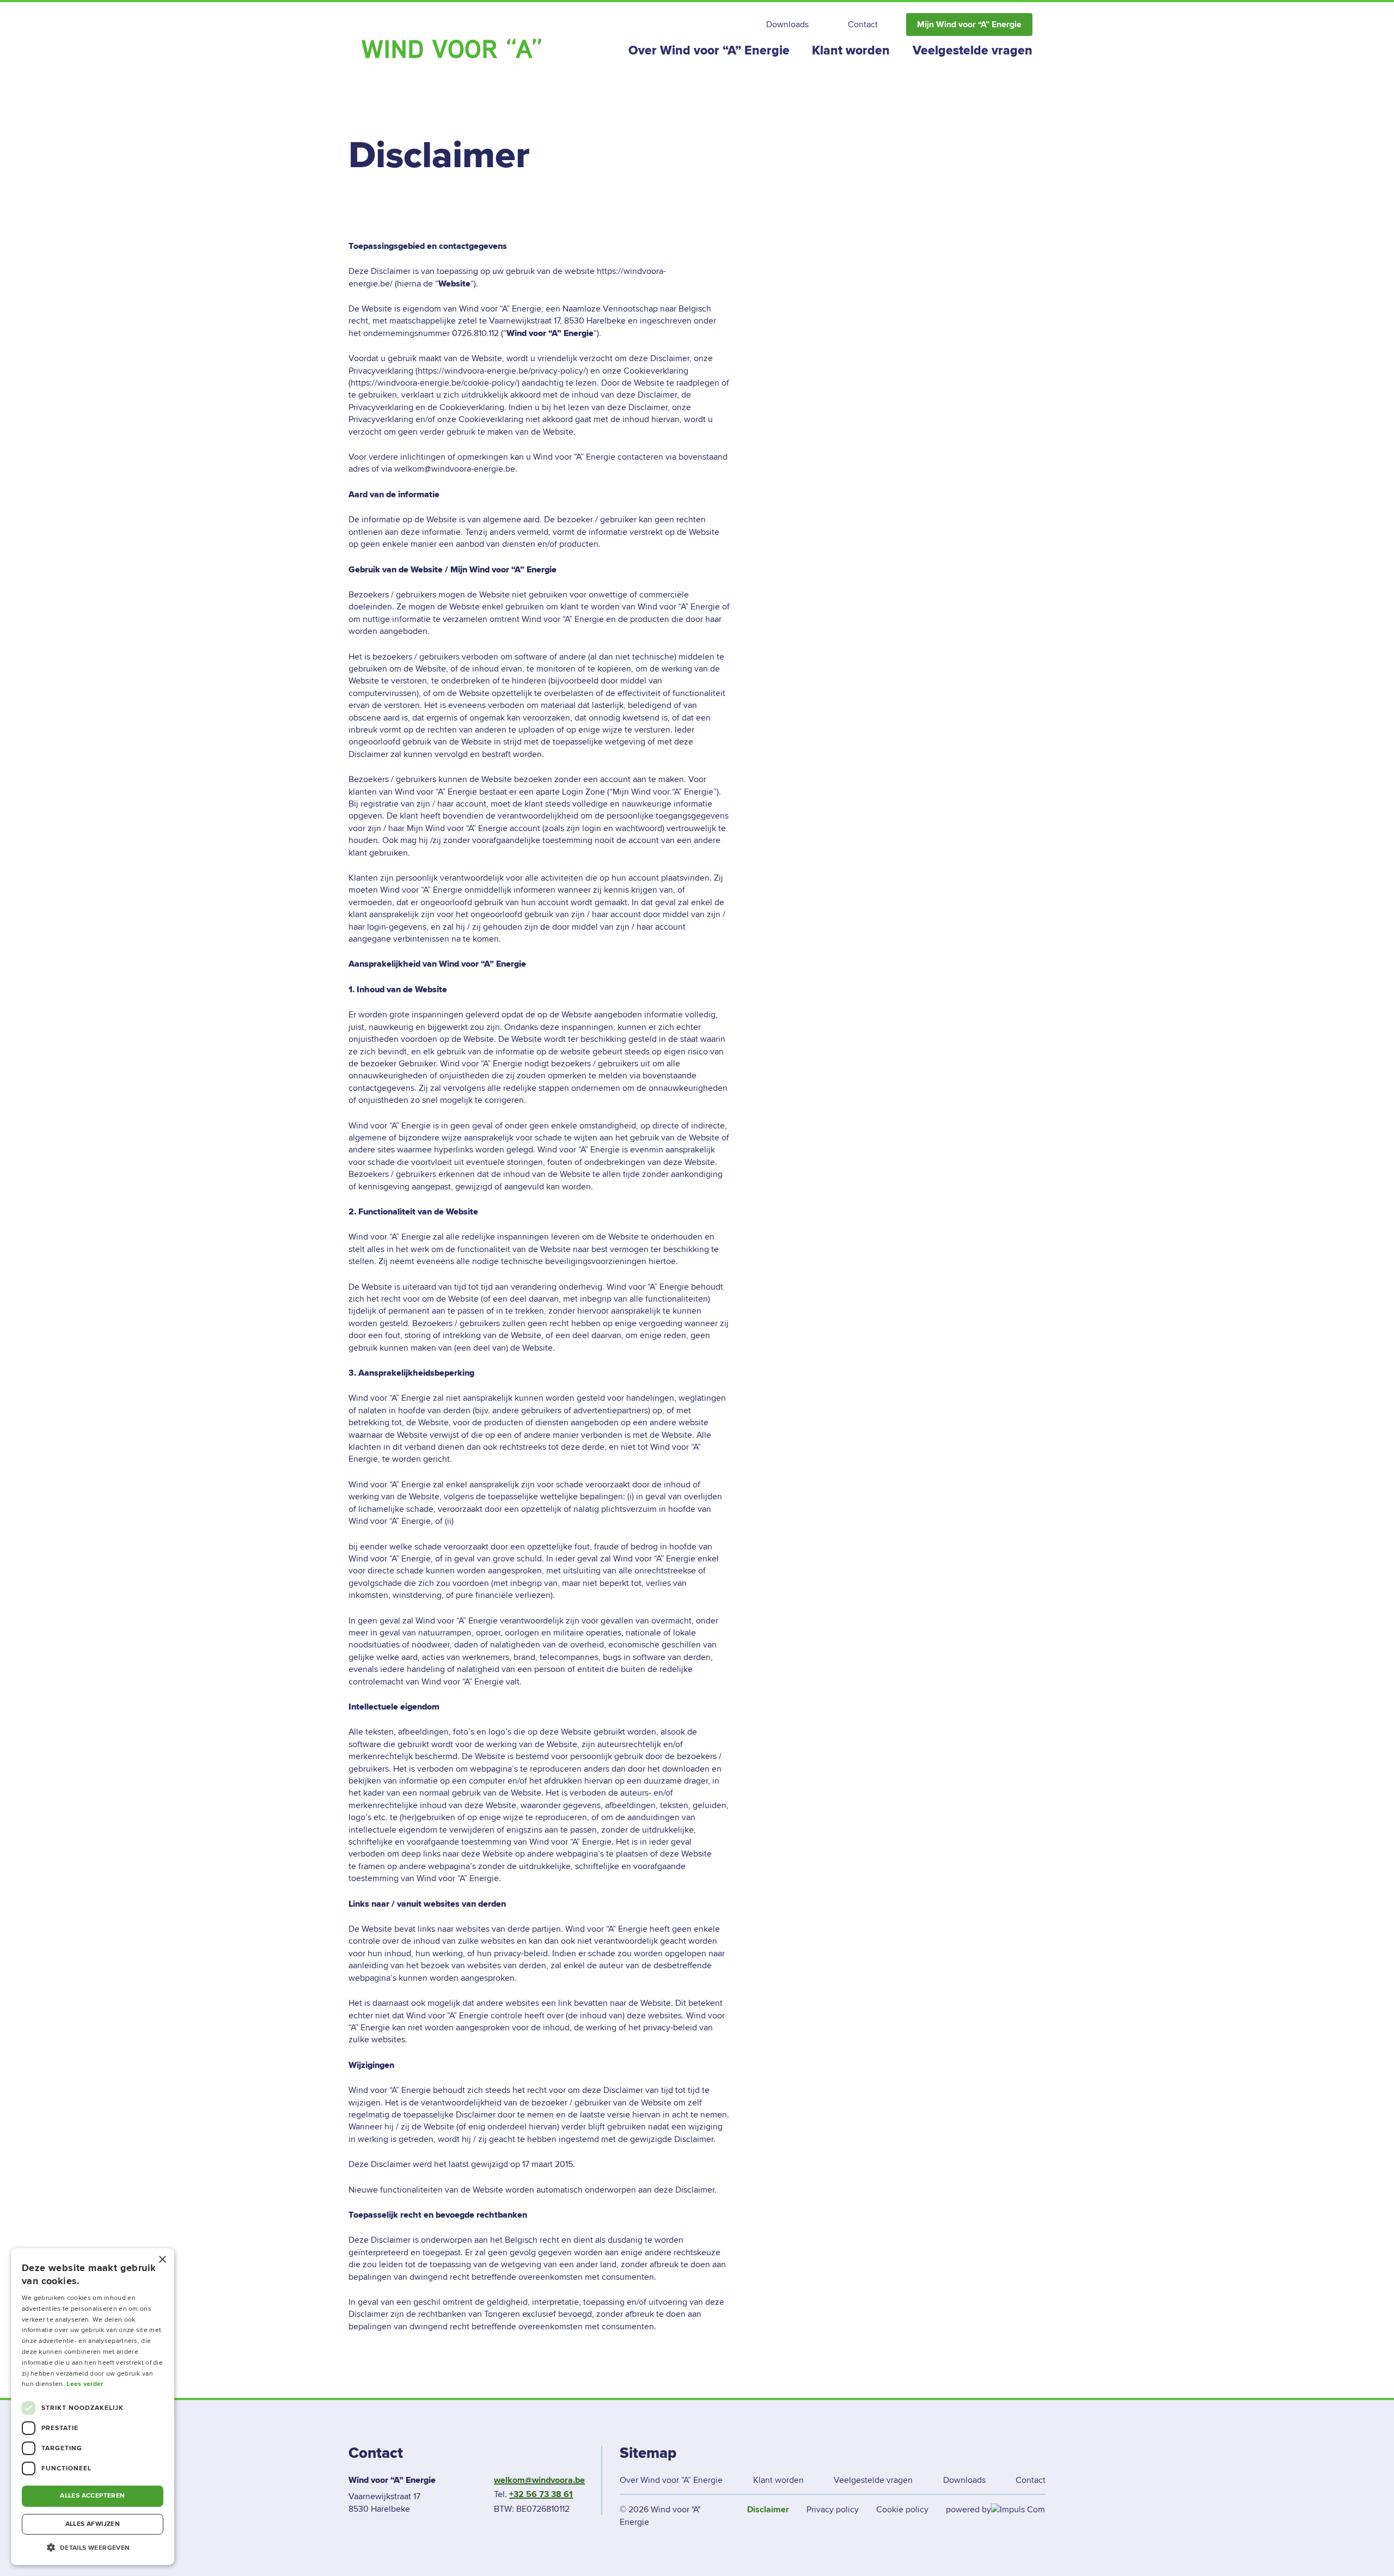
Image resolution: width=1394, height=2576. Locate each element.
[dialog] (93, 2407)
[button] (93, 2548)
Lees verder (85, 2384)
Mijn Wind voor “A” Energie (969, 25)
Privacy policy (833, 2510)
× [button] (162, 2260)
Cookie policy (902, 2510)
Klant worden (851, 51)
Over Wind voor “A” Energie (709, 51)
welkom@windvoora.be (539, 2480)
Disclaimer (768, 2510)
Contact (863, 25)
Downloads (787, 25)
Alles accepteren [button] (92, 2496)
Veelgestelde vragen (973, 51)
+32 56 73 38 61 (541, 2494)
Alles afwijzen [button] (93, 2524)
